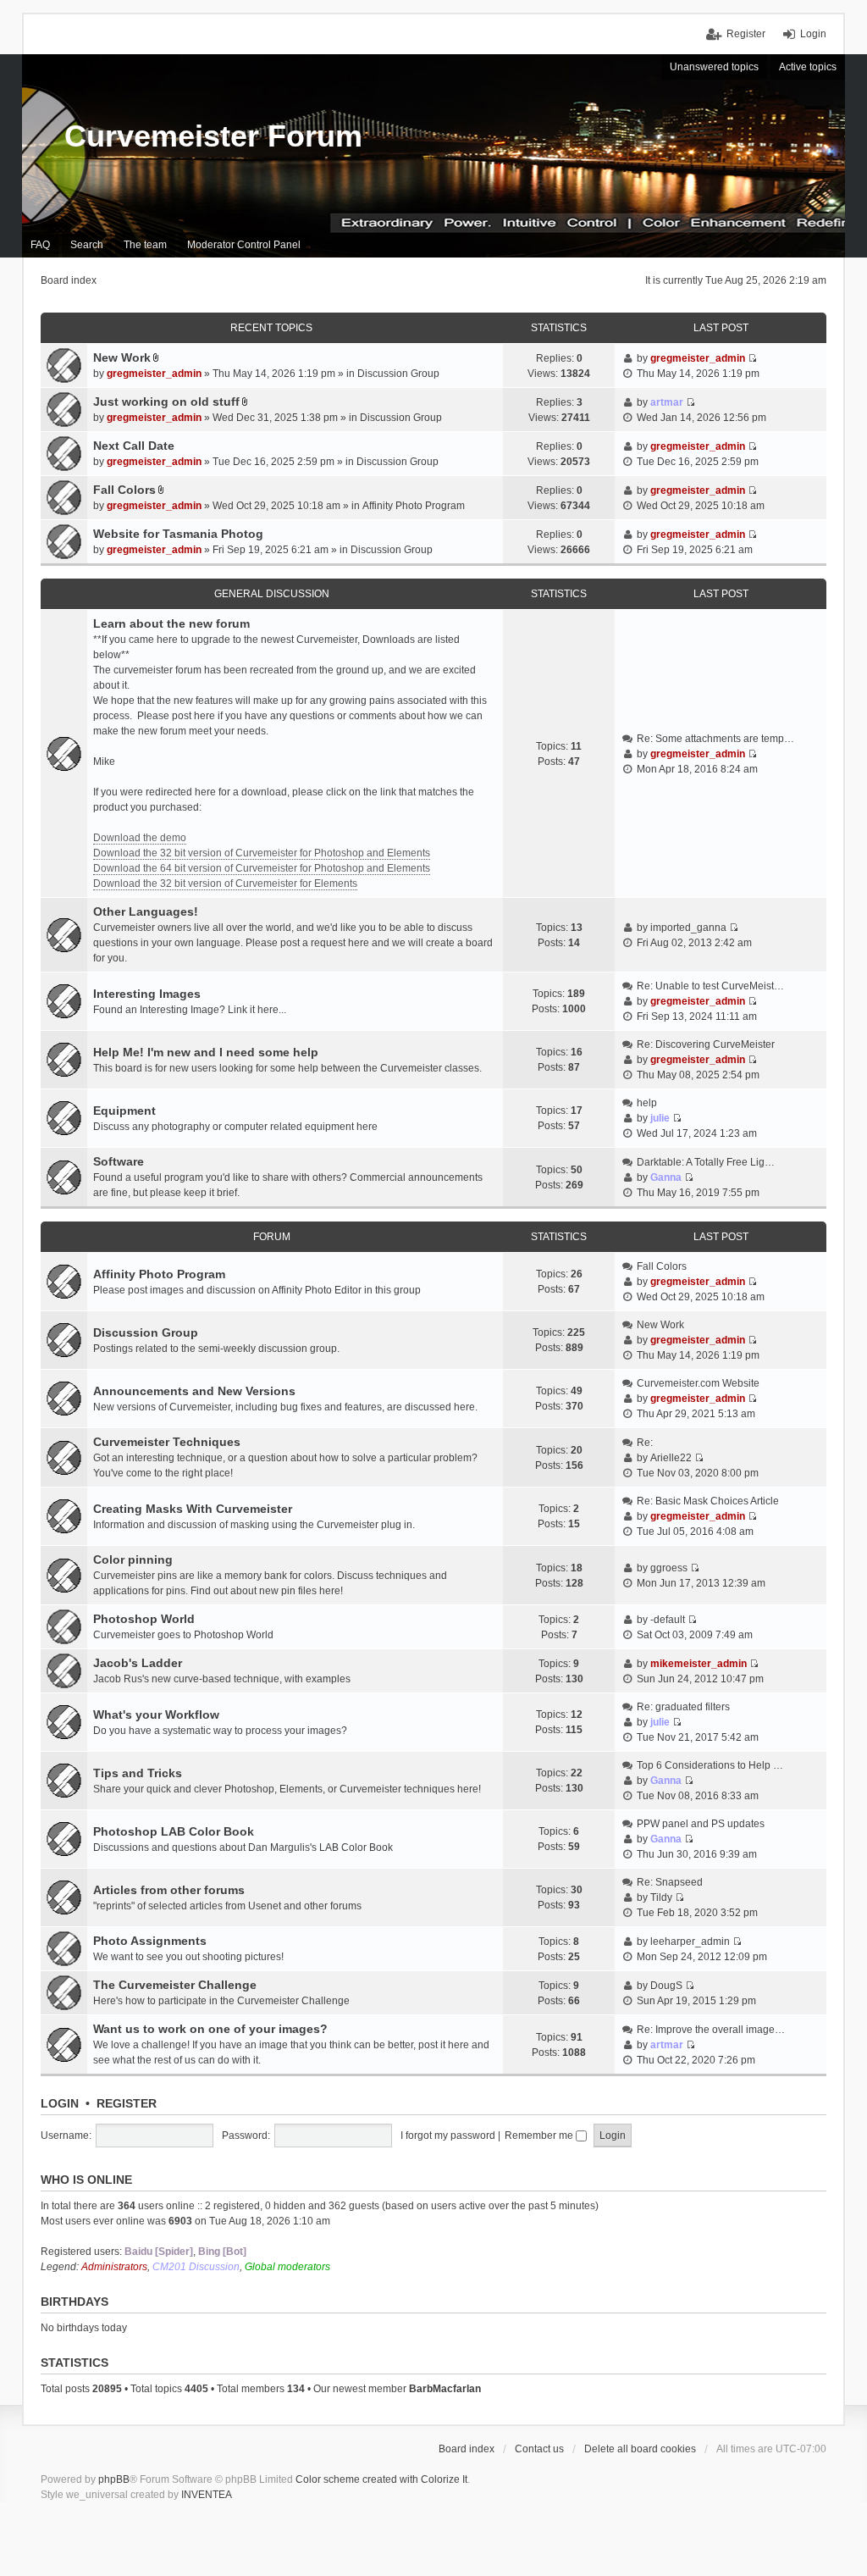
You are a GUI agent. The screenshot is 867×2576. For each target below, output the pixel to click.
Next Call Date (134, 446)
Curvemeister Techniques (167, 1442)
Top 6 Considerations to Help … (710, 1765)
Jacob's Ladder (138, 1663)
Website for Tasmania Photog (178, 534)
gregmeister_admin (154, 374)
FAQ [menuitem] (40, 245)
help (647, 1103)
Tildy (661, 1897)
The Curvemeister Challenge (175, 1985)
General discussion (272, 594)
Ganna (666, 1177)
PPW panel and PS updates (701, 1824)
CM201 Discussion (196, 2267)
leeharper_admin (690, 1942)
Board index (467, 2449)
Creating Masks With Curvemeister (193, 1509)
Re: (645, 1443)
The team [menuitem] (145, 245)
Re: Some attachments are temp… (715, 739)
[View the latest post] (752, 754)
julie (660, 1118)
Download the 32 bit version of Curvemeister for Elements (225, 884)
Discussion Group (398, 374)
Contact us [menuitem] (539, 2449)
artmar (667, 402)
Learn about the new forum (171, 623)
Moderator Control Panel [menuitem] (244, 245)
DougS (666, 1986)
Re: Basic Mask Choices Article (708, 1501)
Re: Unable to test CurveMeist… (710, 986)
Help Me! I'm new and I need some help (206, 1052)
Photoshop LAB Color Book (174, 1831)
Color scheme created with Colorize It (381, 2479)
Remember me (540, 2136)
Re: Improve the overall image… (711, 2030)
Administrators (114, 2267)
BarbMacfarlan (445, 2389)
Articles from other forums (169, 1890)
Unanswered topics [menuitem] (714, 67)
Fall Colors (124, 490)
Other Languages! (146, 911)
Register (127, 2103)
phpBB (114, 2479)
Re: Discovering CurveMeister (706, 1044)
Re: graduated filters (683, 1707)
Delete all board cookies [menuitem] (640, 2449)
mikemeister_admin (699, 1664)
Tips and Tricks (138, 1773)
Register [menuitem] (746, 34)
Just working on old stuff (166, 402)
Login (60, 2103)
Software (119, 1161)
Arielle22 (671, 1458)
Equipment (124, 1111)
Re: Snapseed (670, 1882)
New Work (122, 357)
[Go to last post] (752, 358)
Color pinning (133, 1559)
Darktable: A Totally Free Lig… (706, 1162)
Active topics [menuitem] (808, 67)
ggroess (669, 1568)
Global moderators (287, 2267)
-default (668, 1620)
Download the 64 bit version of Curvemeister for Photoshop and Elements (262, 868)
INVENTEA (207, 2495)
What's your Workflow (156, 1715)
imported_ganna (688, 928)
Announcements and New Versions (194, 1391)
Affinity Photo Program (414, 506)
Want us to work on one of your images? (210, 2029)
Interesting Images (147, 994)
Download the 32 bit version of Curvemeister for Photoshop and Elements (262, 853)
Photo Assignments (150, 1941)
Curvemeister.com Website (698, 1383)
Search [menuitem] (87, 245)
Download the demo (140, 838)
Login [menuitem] (813, 34)
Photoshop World (144, 1619)
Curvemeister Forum (213, 136)
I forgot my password (448, 2136)
